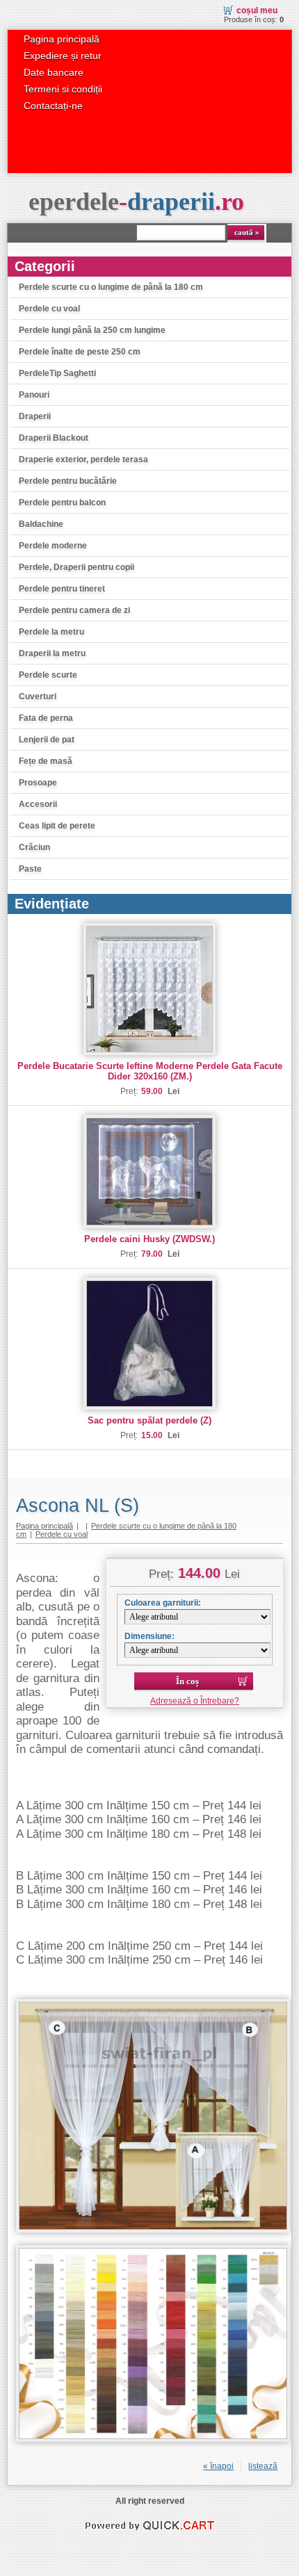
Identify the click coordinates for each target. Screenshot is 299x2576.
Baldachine (41, 524)
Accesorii (38, 804)
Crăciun (34, 847)
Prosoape (38, 783)
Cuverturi (38, 696)
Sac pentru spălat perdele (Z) (149, 1420)
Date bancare (54, 72)
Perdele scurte (48, 675)
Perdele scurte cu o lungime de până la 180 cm (111, 287)
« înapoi (218, 2466)
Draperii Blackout (54, 438)
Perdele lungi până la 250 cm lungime (92, 330)
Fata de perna (46, 718)
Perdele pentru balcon (62, 503)
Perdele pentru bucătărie (68, 481)
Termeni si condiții (63, 89)
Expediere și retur (63, 56)
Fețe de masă (46, 761)
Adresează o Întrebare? (195, 1701)
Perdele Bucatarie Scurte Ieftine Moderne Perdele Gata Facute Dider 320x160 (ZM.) (150, 1071)
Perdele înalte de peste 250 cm (80, 352)
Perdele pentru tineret (62, 589)
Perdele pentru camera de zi (74, 610)
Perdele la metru (51, 632)
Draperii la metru (52, 653)
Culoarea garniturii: (163, 1603)
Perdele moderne (53, 546)
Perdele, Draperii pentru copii (76, 567)
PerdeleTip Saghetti (57, 373)
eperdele (136, 202)
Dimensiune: (149, 1636)
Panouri (34, 395)
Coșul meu (257, 10)
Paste (30, 869)
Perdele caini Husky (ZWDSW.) (149, 1239)
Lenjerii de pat (47, 740)
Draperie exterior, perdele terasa (83, 459)
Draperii (35, 416)
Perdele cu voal (49, 309)
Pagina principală (62, 39)
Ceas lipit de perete (57, 826)
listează (263, 2466)
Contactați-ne (53, 106)
